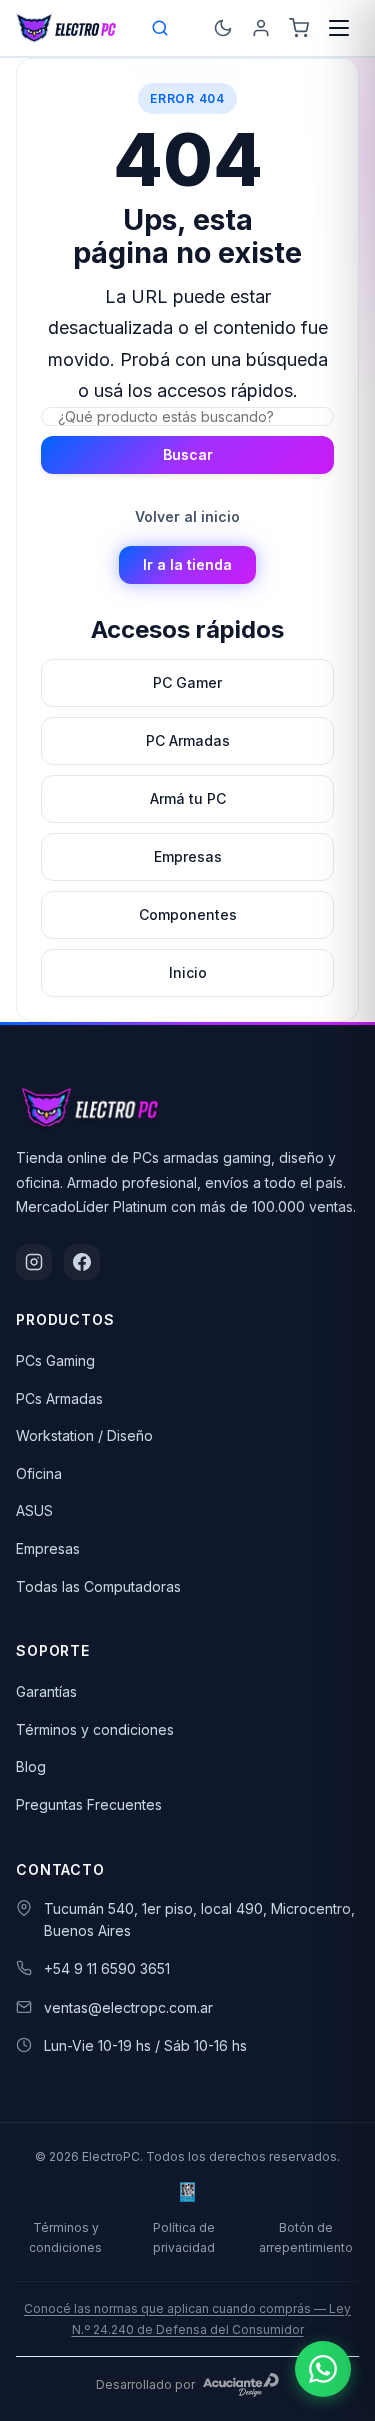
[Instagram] (34, 1262)
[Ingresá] (261, 28)
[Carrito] (299, 28)
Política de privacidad (184, 2237)
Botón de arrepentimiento (306, 2237)
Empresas (48, 1548)
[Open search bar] (161, 28)
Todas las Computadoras (98, 1586)
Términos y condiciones (95, 1729)
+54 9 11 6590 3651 (107, 1968)
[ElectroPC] (66, 28)
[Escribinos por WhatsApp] (323, 2369)
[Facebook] (82, 1262)
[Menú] (339, 28)
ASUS (34, 1510)
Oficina (39, 1473)
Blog (31, 1766)
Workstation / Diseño (84, 1435)
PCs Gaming (55, 1360)
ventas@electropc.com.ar (128, 2007)
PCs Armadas (59, 1398)
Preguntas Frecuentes (89, 1804)
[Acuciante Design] (241, 2385)
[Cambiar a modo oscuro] (223, 28)
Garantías (46, 1691)
